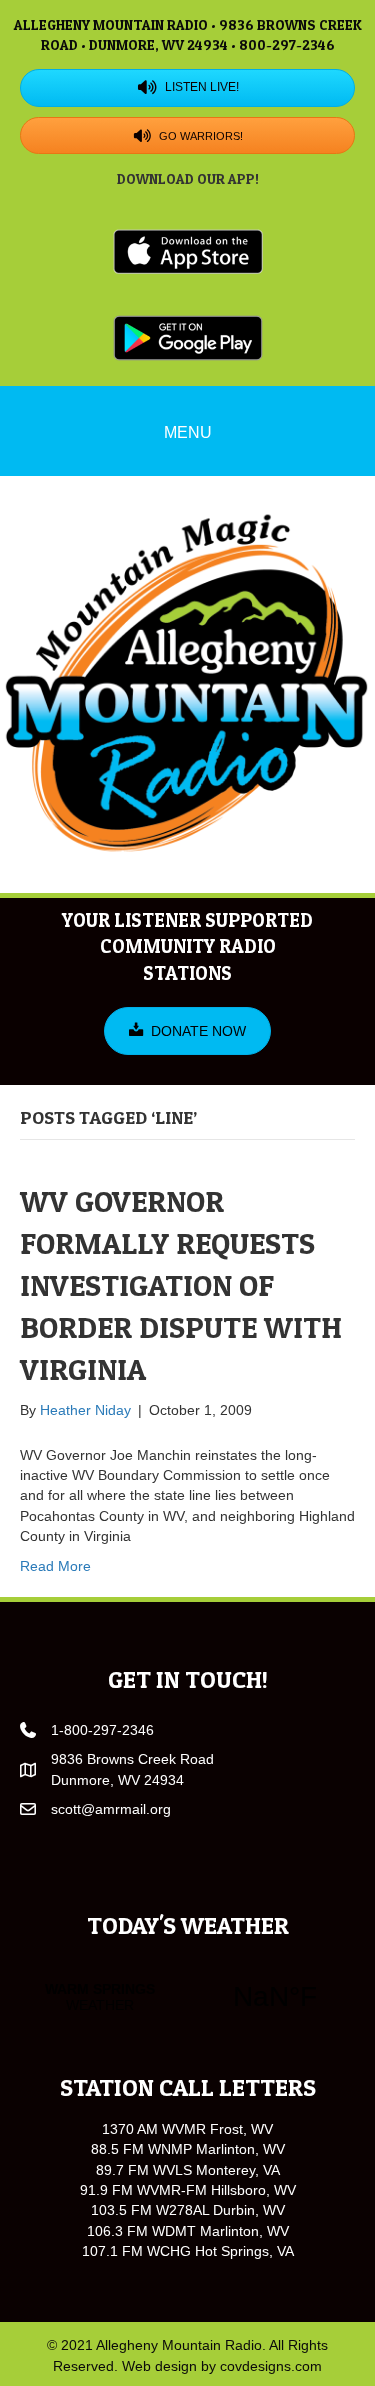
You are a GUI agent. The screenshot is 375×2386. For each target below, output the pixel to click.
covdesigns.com (271, 2366)
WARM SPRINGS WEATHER (187, 1997)
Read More (55, 1566)
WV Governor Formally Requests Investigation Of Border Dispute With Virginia (181, 1285)
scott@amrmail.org (111, 1809)
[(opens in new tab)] (188, 250)
